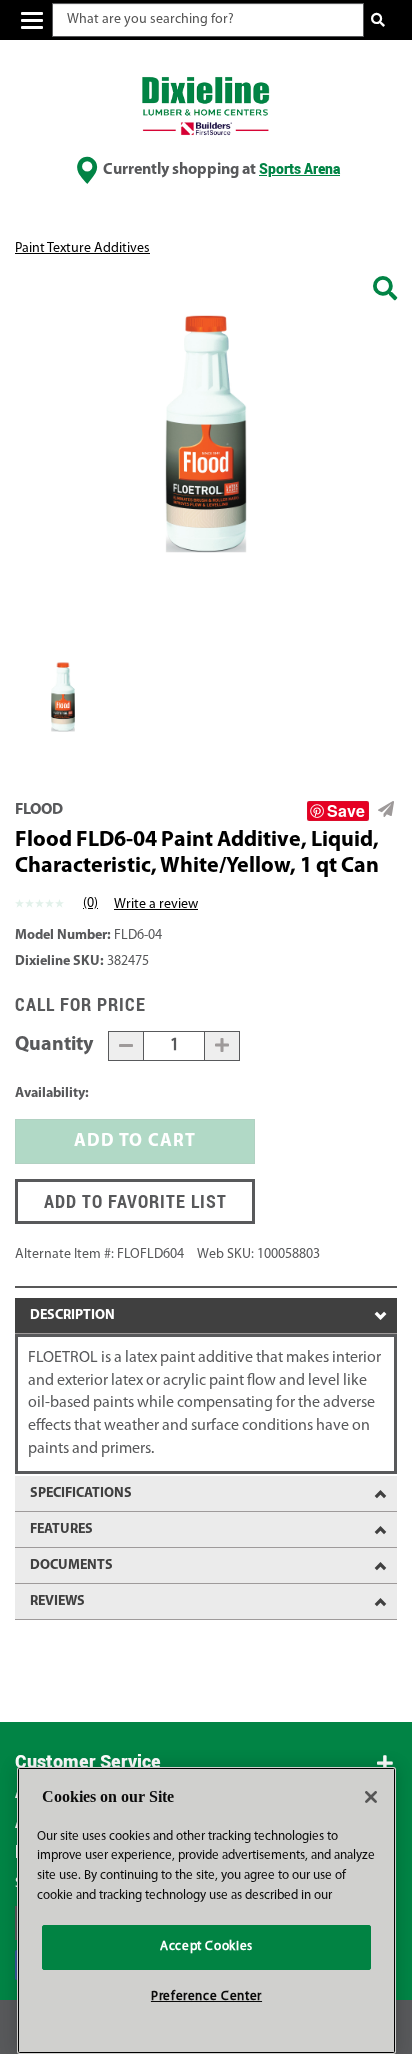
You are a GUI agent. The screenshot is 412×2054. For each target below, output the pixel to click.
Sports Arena (299, 168)
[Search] (378, 20)
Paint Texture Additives (82, 248)
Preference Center (206, 1996)
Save (346, 811)
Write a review (156, 905)
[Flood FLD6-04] (385, 291)
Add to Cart (135, 1142)
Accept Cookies (206, 1946)
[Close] (371, 1797)
